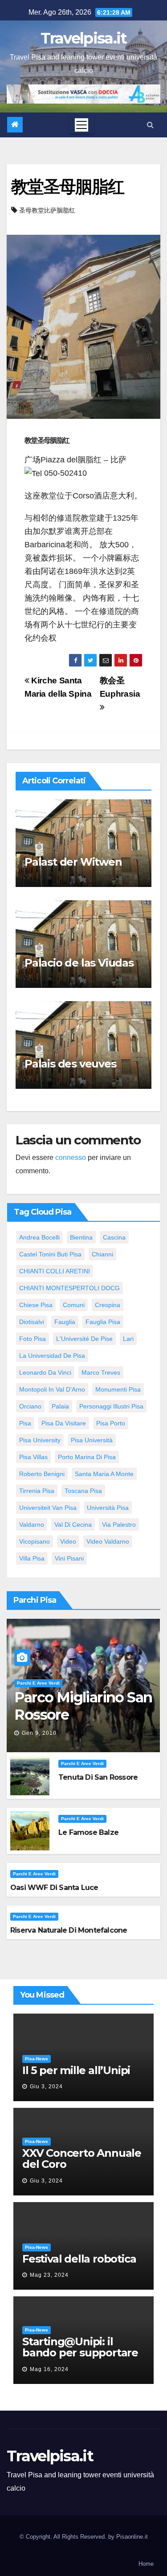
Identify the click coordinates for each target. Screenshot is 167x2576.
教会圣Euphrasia (120, 687)
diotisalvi (32, 1322)
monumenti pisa (118, 1389)
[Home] (15, 125)
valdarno (32, 1525)
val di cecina (73, 1525)
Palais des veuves (70, 1064)
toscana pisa (83, 1491)
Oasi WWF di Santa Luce (54, 1888)
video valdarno (108, 1541)
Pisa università (92, 1440)
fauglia (65, 1322)
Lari (128, 1339)
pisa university (40, 1440)
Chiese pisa (36, 1305)
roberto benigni (42, 1474)
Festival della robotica (79, 2259)
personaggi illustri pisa (111, 1406)
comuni (74, 1305)
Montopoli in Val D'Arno (52, 1389)
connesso (71, 1158)
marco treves (101, 1372)
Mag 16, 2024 (49, 2369)
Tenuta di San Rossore (98, 1777)
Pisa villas (33, 1457)
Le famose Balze (88, 1832)
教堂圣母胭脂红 (67, 187)
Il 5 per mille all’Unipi (76, 2070)
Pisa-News (37, 2059)
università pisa (108, 1508)
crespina (108, 1305)
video (68, 1541)
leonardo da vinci (45, 1372)
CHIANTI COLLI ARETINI (55, 1271)
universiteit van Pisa (48, 1508)
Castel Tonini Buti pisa (50, 1254)
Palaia (60, 1406)
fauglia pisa (103, 1322)
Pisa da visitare (64, 1423)
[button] (150, 125)
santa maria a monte (104, 1474)
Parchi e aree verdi (38, 1683)
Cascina (114, 1237)
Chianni (102, 1254)
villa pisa (32, 1558)
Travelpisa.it (84, 38)
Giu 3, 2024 (46, 2086)
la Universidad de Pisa (52, 1356)
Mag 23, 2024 (49, 2275)
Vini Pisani (69, 1558)
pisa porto (111, 1423)
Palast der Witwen (73, 862)
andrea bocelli (39, 1237)
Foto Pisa (33, 1339)
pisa (25, 1423)
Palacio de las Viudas (79, 963)
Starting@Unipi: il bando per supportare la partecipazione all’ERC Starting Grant (80, 2358)
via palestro (119, 1525)
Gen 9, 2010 (39, 1733)
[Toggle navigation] (81, 125)
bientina (81, 1237)
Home (146, 2564)
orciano (30, 1406)
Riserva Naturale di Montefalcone (69, 1930)
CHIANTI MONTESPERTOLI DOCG (69, 1288)
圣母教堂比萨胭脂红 (47, 210)
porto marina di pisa (87, 1457)
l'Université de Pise (84, 1339)
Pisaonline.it (132, 2537)
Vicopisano (35, 1541)
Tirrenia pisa (37, 1491)
